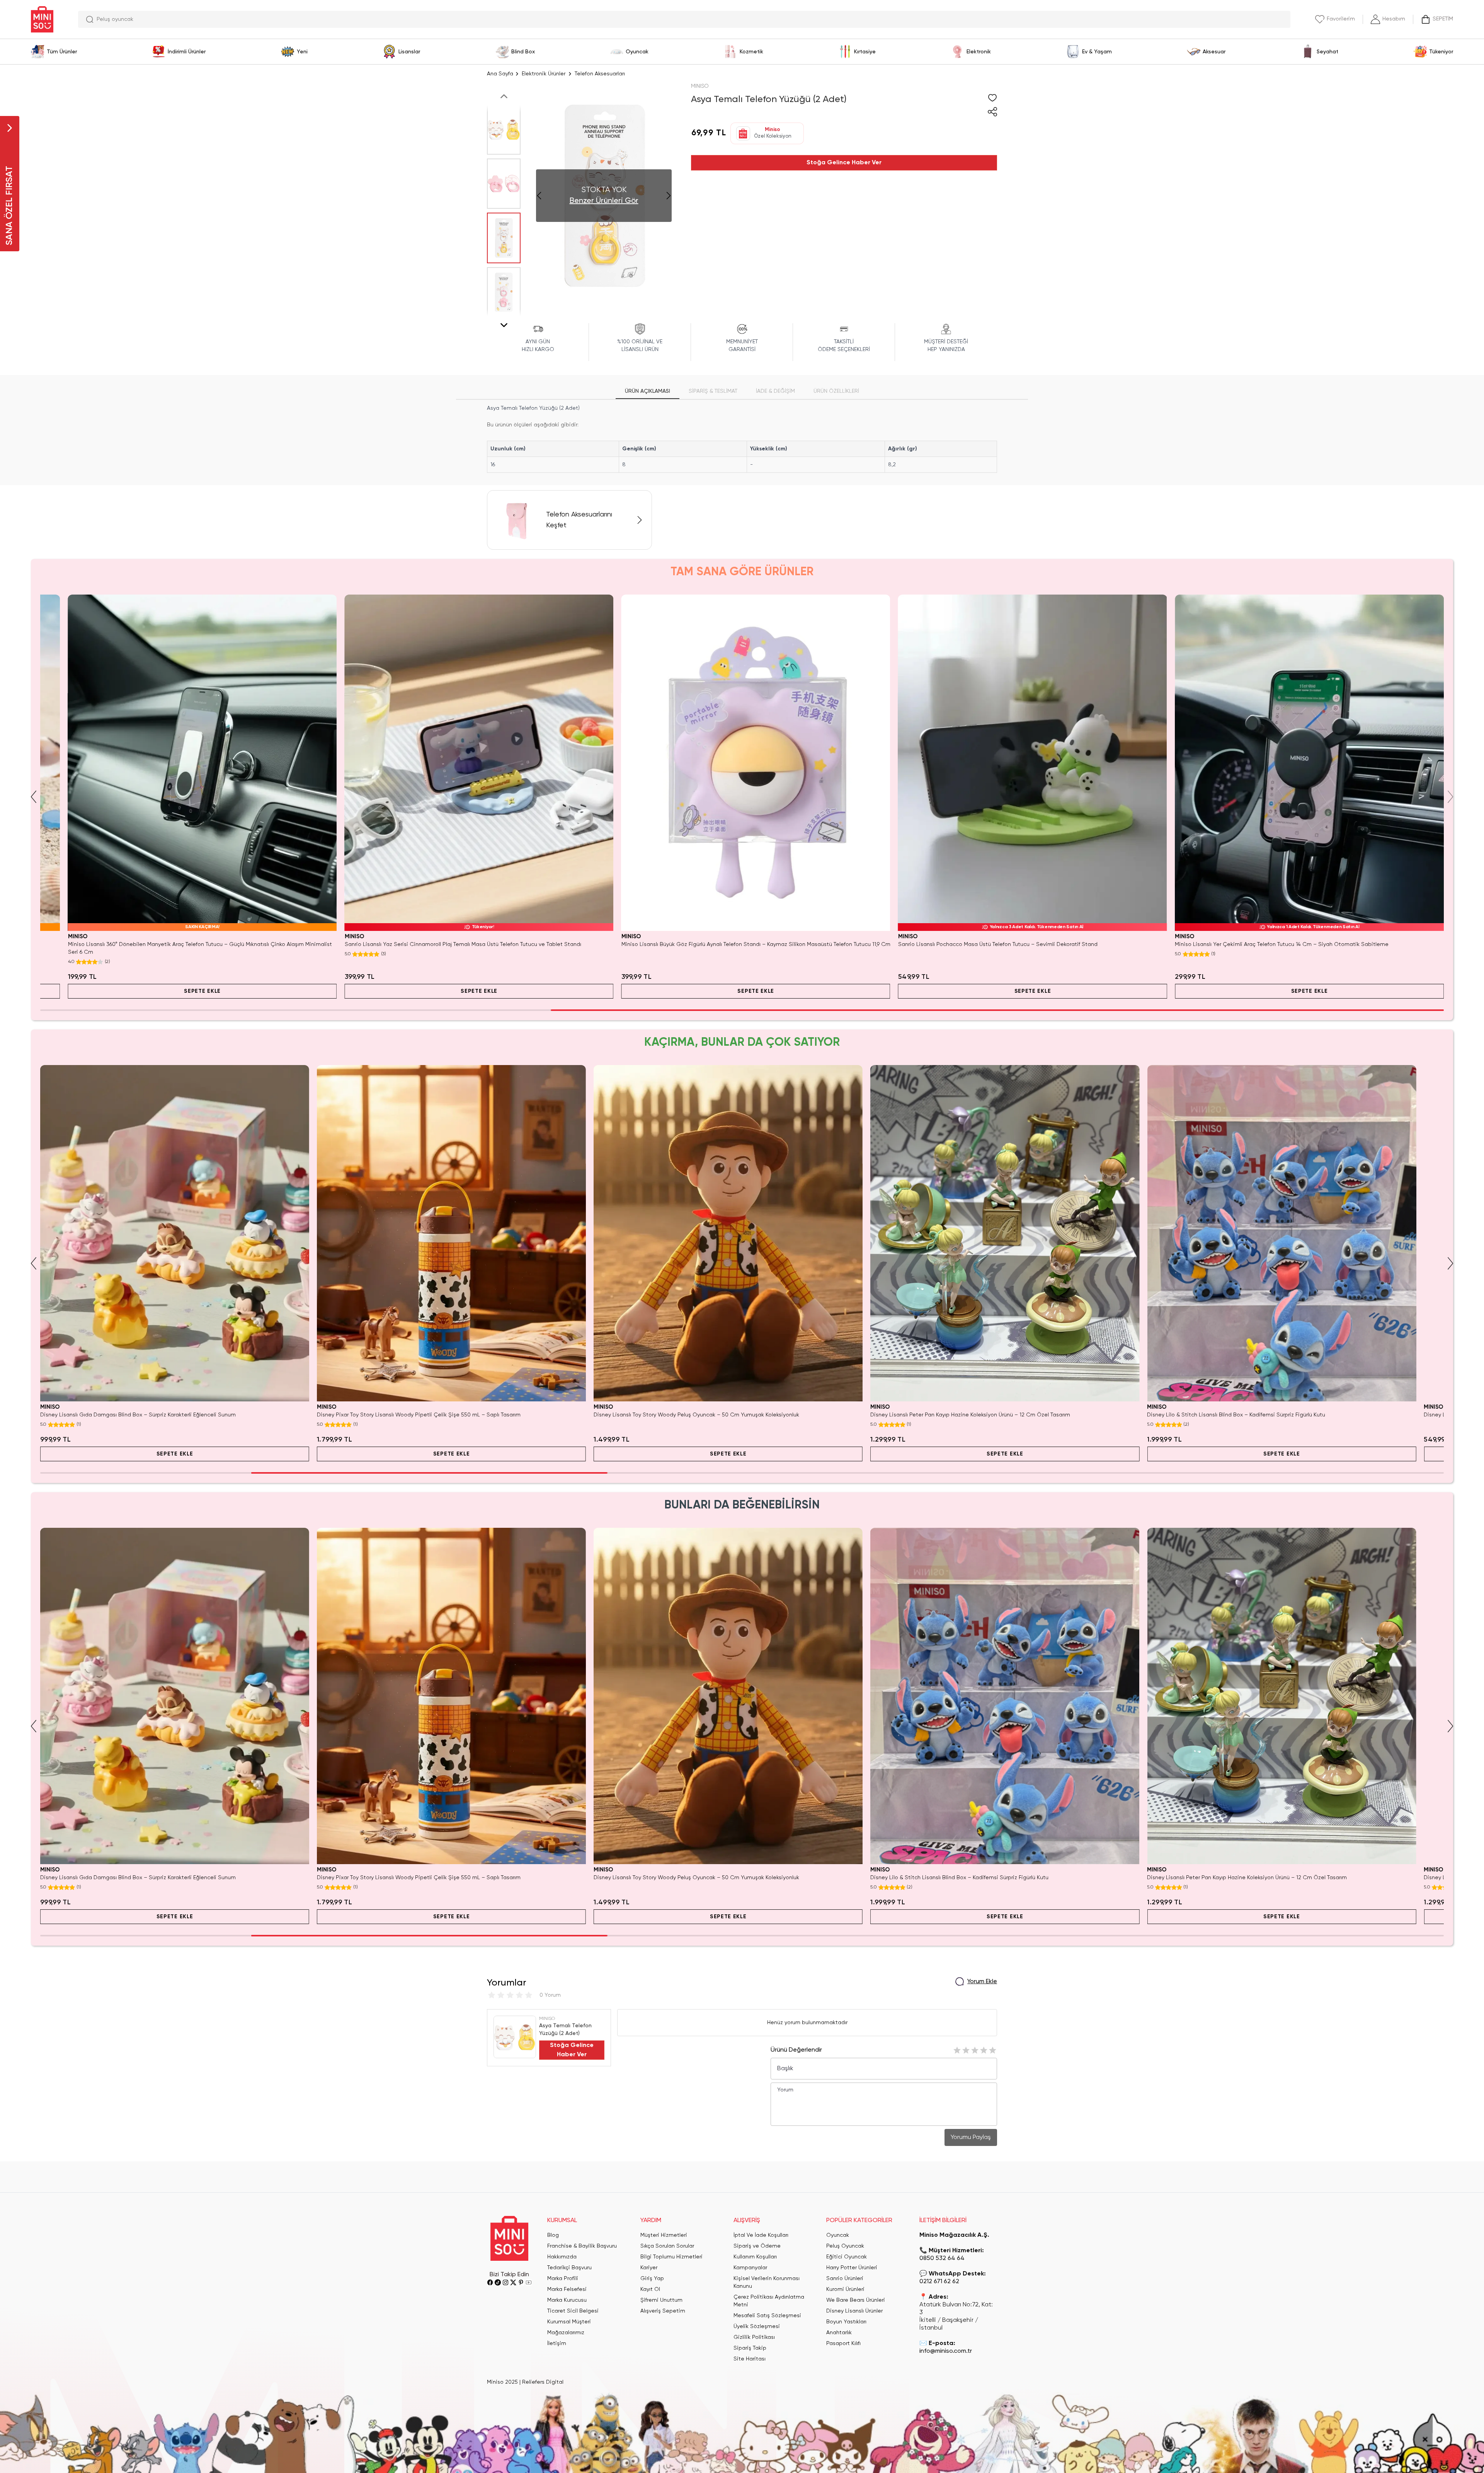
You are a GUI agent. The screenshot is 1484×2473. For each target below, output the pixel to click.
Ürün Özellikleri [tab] (836, 391)
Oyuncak (838, 2235)
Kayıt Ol (650, 2289)
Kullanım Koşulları (755, 2257)
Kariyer (649, 2268)
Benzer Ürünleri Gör (604, 201)
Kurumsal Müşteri (569, 2322)
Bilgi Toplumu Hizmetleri (671, 2257)
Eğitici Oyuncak (847, 2257)
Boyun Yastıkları (846, 2322)
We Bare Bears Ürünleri (856, 2300)
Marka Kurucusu (567, 2300)
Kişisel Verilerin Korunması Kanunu (767, 2282)
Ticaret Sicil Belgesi (573, 2311)
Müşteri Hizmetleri (664, 2235)
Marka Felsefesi (567, 2289)
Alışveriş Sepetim (663, 2311)
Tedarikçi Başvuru (569, 2268)
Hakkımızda (562, 2257)
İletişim (557, 2343)
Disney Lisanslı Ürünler (854, 2311)
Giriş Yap (652, 2279)
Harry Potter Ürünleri (852, 2268)
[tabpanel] (742, 438)
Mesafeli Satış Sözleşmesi (767, 2316)
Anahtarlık (839, 2333)
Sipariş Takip (750, 2348)
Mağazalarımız (566, 2333)
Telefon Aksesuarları (600, 74)
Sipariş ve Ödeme (757, 2246)
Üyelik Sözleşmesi (757, 2326)
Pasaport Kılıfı (843, 2343)
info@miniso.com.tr (946, 2351)
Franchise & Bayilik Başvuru (582, 2246)
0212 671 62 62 (939, 2282)
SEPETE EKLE (175, 991)
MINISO (700, 86)
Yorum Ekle (982, 1982)
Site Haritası (750, 2359)
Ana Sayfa (500, 74)
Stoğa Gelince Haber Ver (844, 163)
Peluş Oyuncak (845, 2246)
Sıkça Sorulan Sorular (667, 2246)
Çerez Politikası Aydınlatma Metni (769, 2301)
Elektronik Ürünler (544, 74)
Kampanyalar (750, 2268)
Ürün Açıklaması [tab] (648, 391)
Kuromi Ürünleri (845, 2289)
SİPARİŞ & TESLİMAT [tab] (713, 391)
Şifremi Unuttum (661, 2300)
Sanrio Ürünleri (845, 2279)
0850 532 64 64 (942, 2258)
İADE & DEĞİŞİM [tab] (775, 391)
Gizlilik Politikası (754, 2337)
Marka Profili (563, 2279)
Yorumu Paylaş (971, 2137)
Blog (553, 2235)
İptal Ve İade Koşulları (761, 2235)
